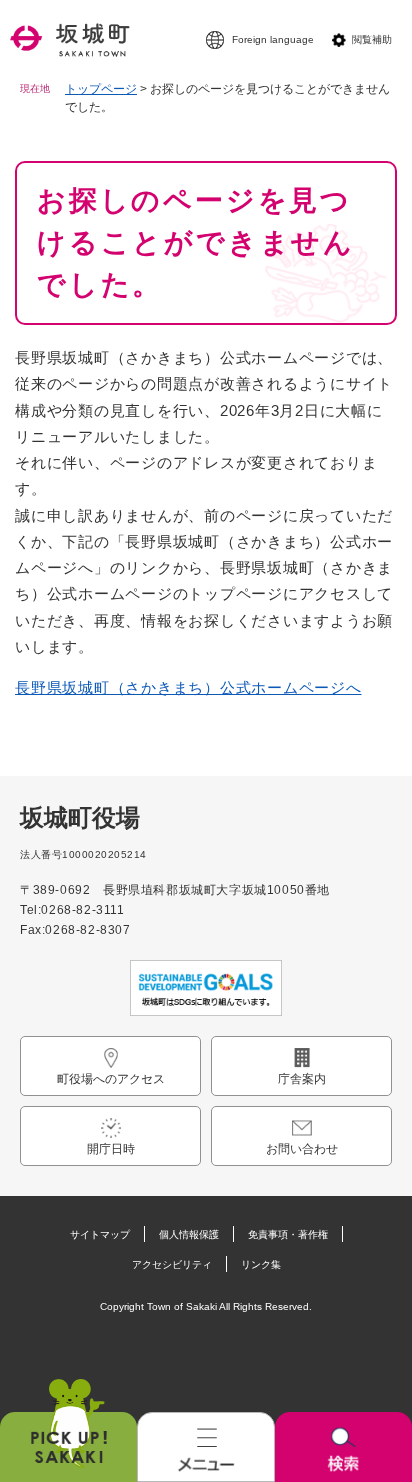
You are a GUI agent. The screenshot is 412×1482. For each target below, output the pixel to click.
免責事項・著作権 (288, 1234)
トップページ (101, 89)
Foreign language (273, 39)
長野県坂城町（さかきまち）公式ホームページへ (188, 687)
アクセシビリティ (172, 1264)
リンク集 (261, 1264)
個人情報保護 (189, 1234)
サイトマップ (100, 1234)
